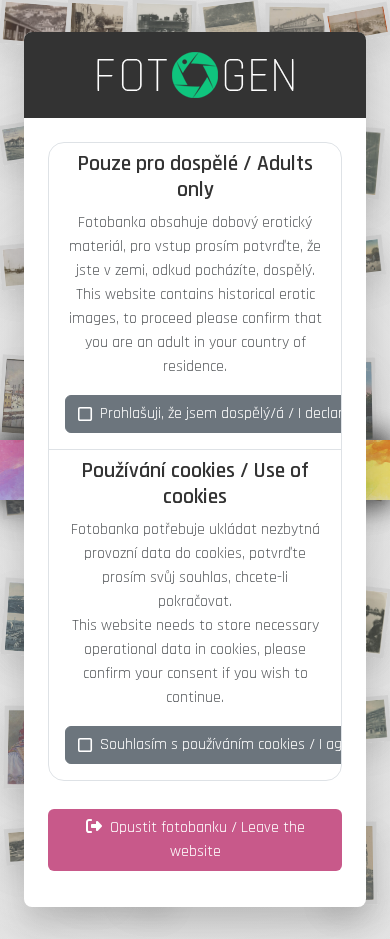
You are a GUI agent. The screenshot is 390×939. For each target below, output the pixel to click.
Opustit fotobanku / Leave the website (207, 839)
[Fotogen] (195, 75)
